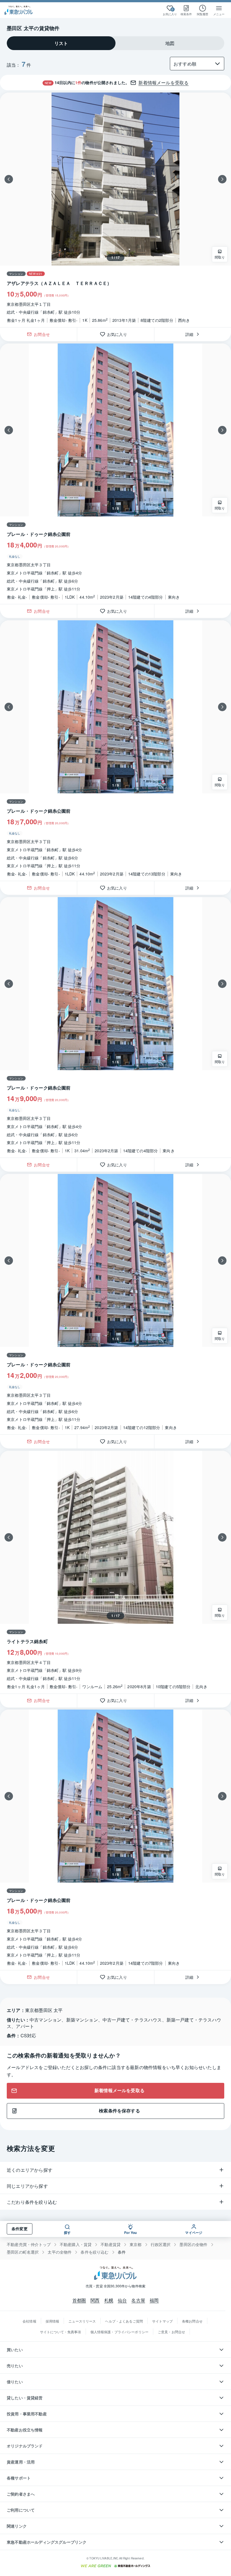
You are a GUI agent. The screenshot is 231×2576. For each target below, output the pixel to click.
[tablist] (115, 43)
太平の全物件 (60, 2252)
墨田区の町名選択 (23, 2252)
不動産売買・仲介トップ (29, 2244)
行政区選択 (161, 2244)
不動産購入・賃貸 (76, 2244)
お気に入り (119, 334)
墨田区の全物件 (193, 2244)
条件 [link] (122, 2252)
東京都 (136, 2244)
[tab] (61, 43)
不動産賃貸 (111, 2244)
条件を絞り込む (95, 2252)
